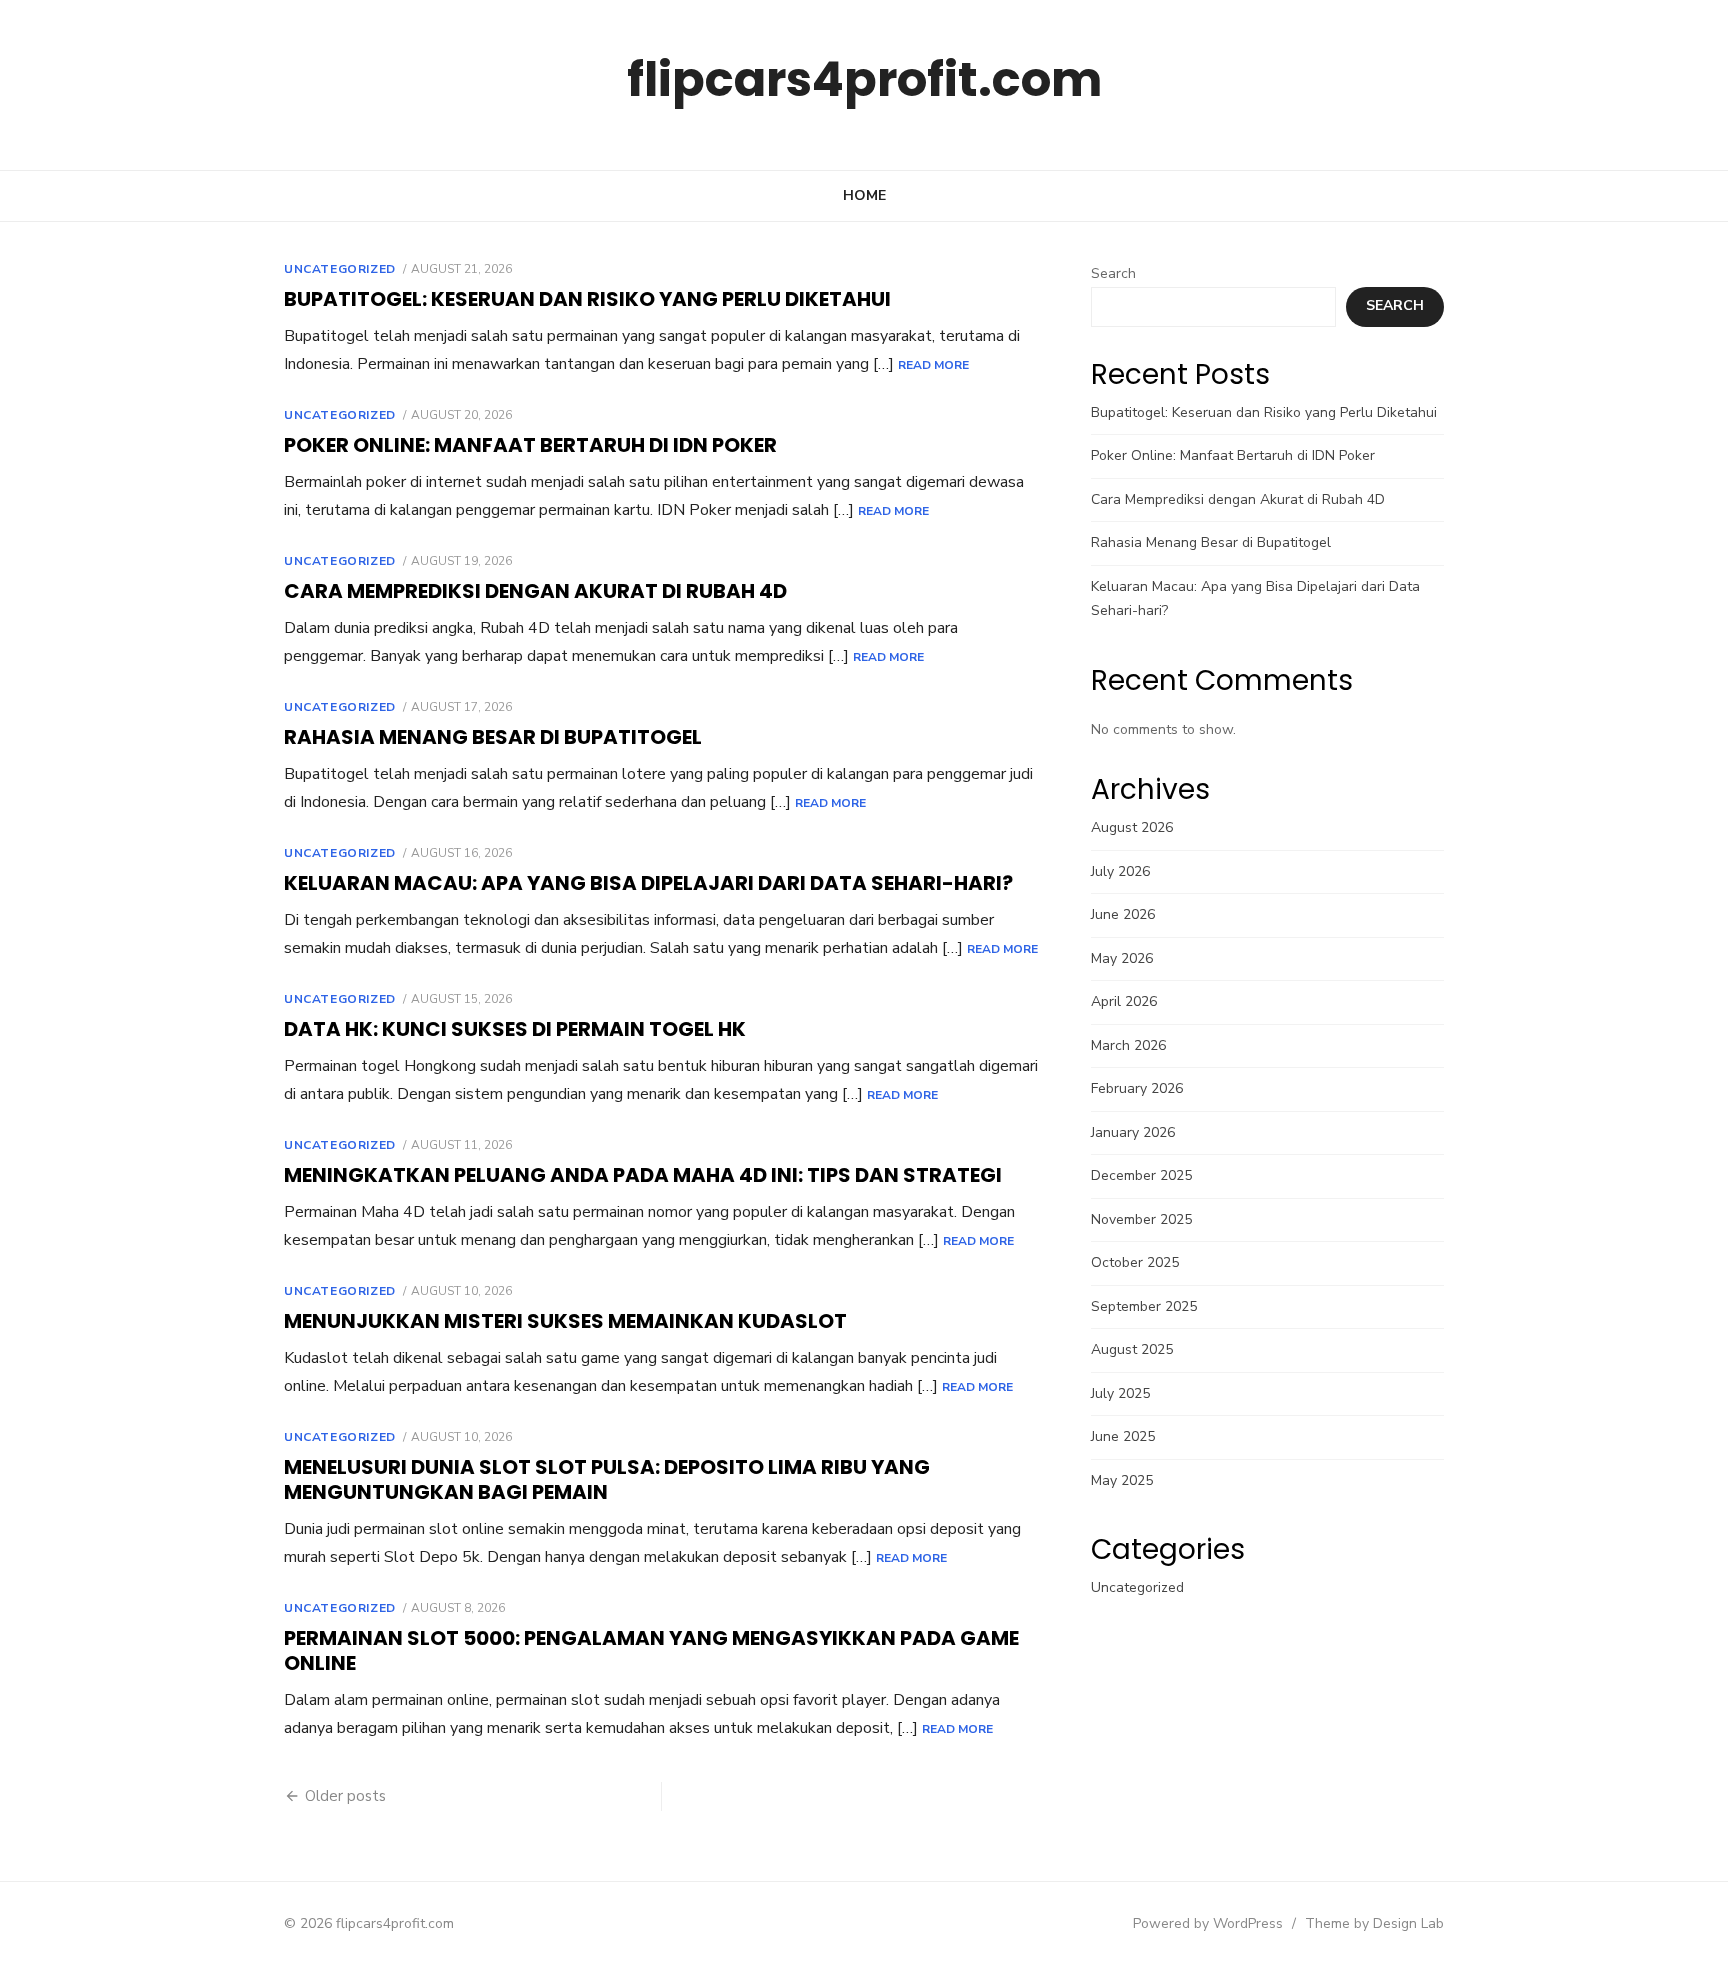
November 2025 (1141, 1219)
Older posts (345, 1796)
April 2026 (1124, 1001)
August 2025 (1132, 1349)
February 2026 (1137, 1088)
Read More (933, 365)
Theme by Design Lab (1374, 1923)
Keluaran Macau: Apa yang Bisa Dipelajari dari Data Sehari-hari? (648, 883)
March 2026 (1128, 1045)
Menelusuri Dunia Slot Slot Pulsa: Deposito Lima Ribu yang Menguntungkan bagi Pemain (607, 1479)
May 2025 (1122, 1480)
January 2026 (1133, 1132)
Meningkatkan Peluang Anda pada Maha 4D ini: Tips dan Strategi (643, 1175)
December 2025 (1141, 1175)
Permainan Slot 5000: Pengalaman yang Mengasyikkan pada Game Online (651, 1650)
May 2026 (1122, 958)
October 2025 (1135, 1262)
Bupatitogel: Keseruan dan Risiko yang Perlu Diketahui (587, 299)
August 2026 (1132, 827)
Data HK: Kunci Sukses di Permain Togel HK (515, 1029)
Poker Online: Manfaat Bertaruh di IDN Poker (530, 445)
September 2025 (1144, 1306)
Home (864, 195)
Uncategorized (340, 269)
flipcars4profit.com (864, 79)
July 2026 (1120, 871)
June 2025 (1123, 1436)
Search (1113, 273)
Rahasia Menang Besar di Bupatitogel (493, 737)
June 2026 (1123, 914)
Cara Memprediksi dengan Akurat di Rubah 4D (535, 591)
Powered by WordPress (1208, 1923)
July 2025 (1120, 1393)
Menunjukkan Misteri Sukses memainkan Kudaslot (565, 1321)
